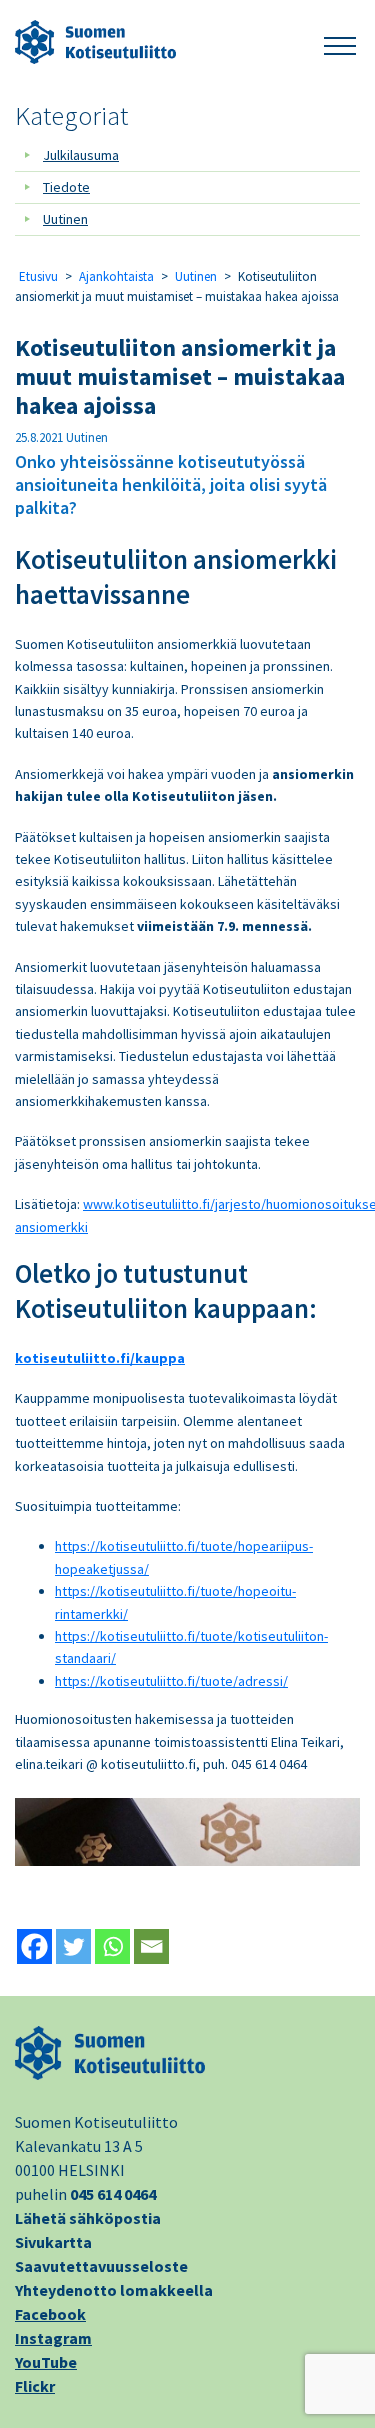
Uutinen (65, 219)
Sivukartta (53, 2242)
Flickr (35, 2386)
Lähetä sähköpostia (88, 2218)
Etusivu (38, 276)
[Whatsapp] (112, 1946)
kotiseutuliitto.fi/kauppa (100, 1358)
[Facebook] (34, 1946)
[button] (340, 42)
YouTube (46, 2362)
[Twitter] (73, 1946)
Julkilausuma (81, 155)
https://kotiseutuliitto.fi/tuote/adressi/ (171, 1681)
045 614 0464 (113, 2194)
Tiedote (66, 187)
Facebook (50, 2314)
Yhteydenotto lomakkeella (114, 2290)
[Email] (151, 1946)
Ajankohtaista (116, 276)
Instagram (53, 2338)
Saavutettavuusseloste (101, 2266)
